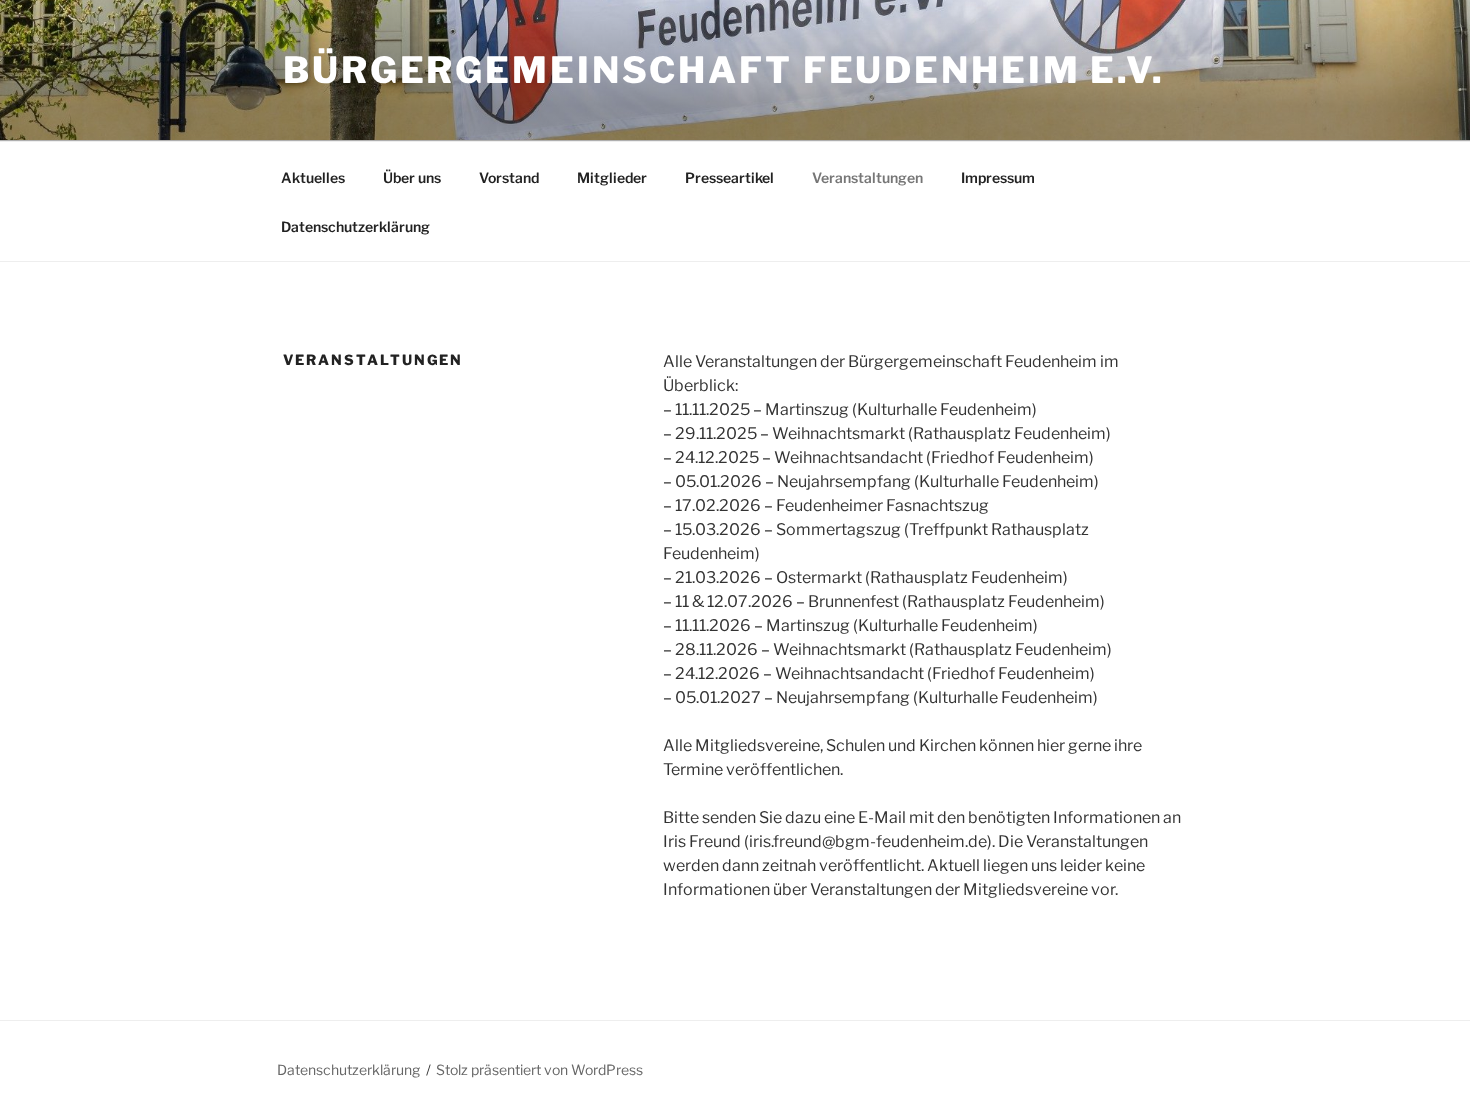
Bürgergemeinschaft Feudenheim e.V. (724, 70)
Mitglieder (612, 177)
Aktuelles (313, 177)
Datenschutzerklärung (355, 226)
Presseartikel (729, 177)
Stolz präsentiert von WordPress (539, 1069)
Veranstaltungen (867, 177)
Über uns (412, 177)
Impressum (998, 177)
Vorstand (509, 177)
